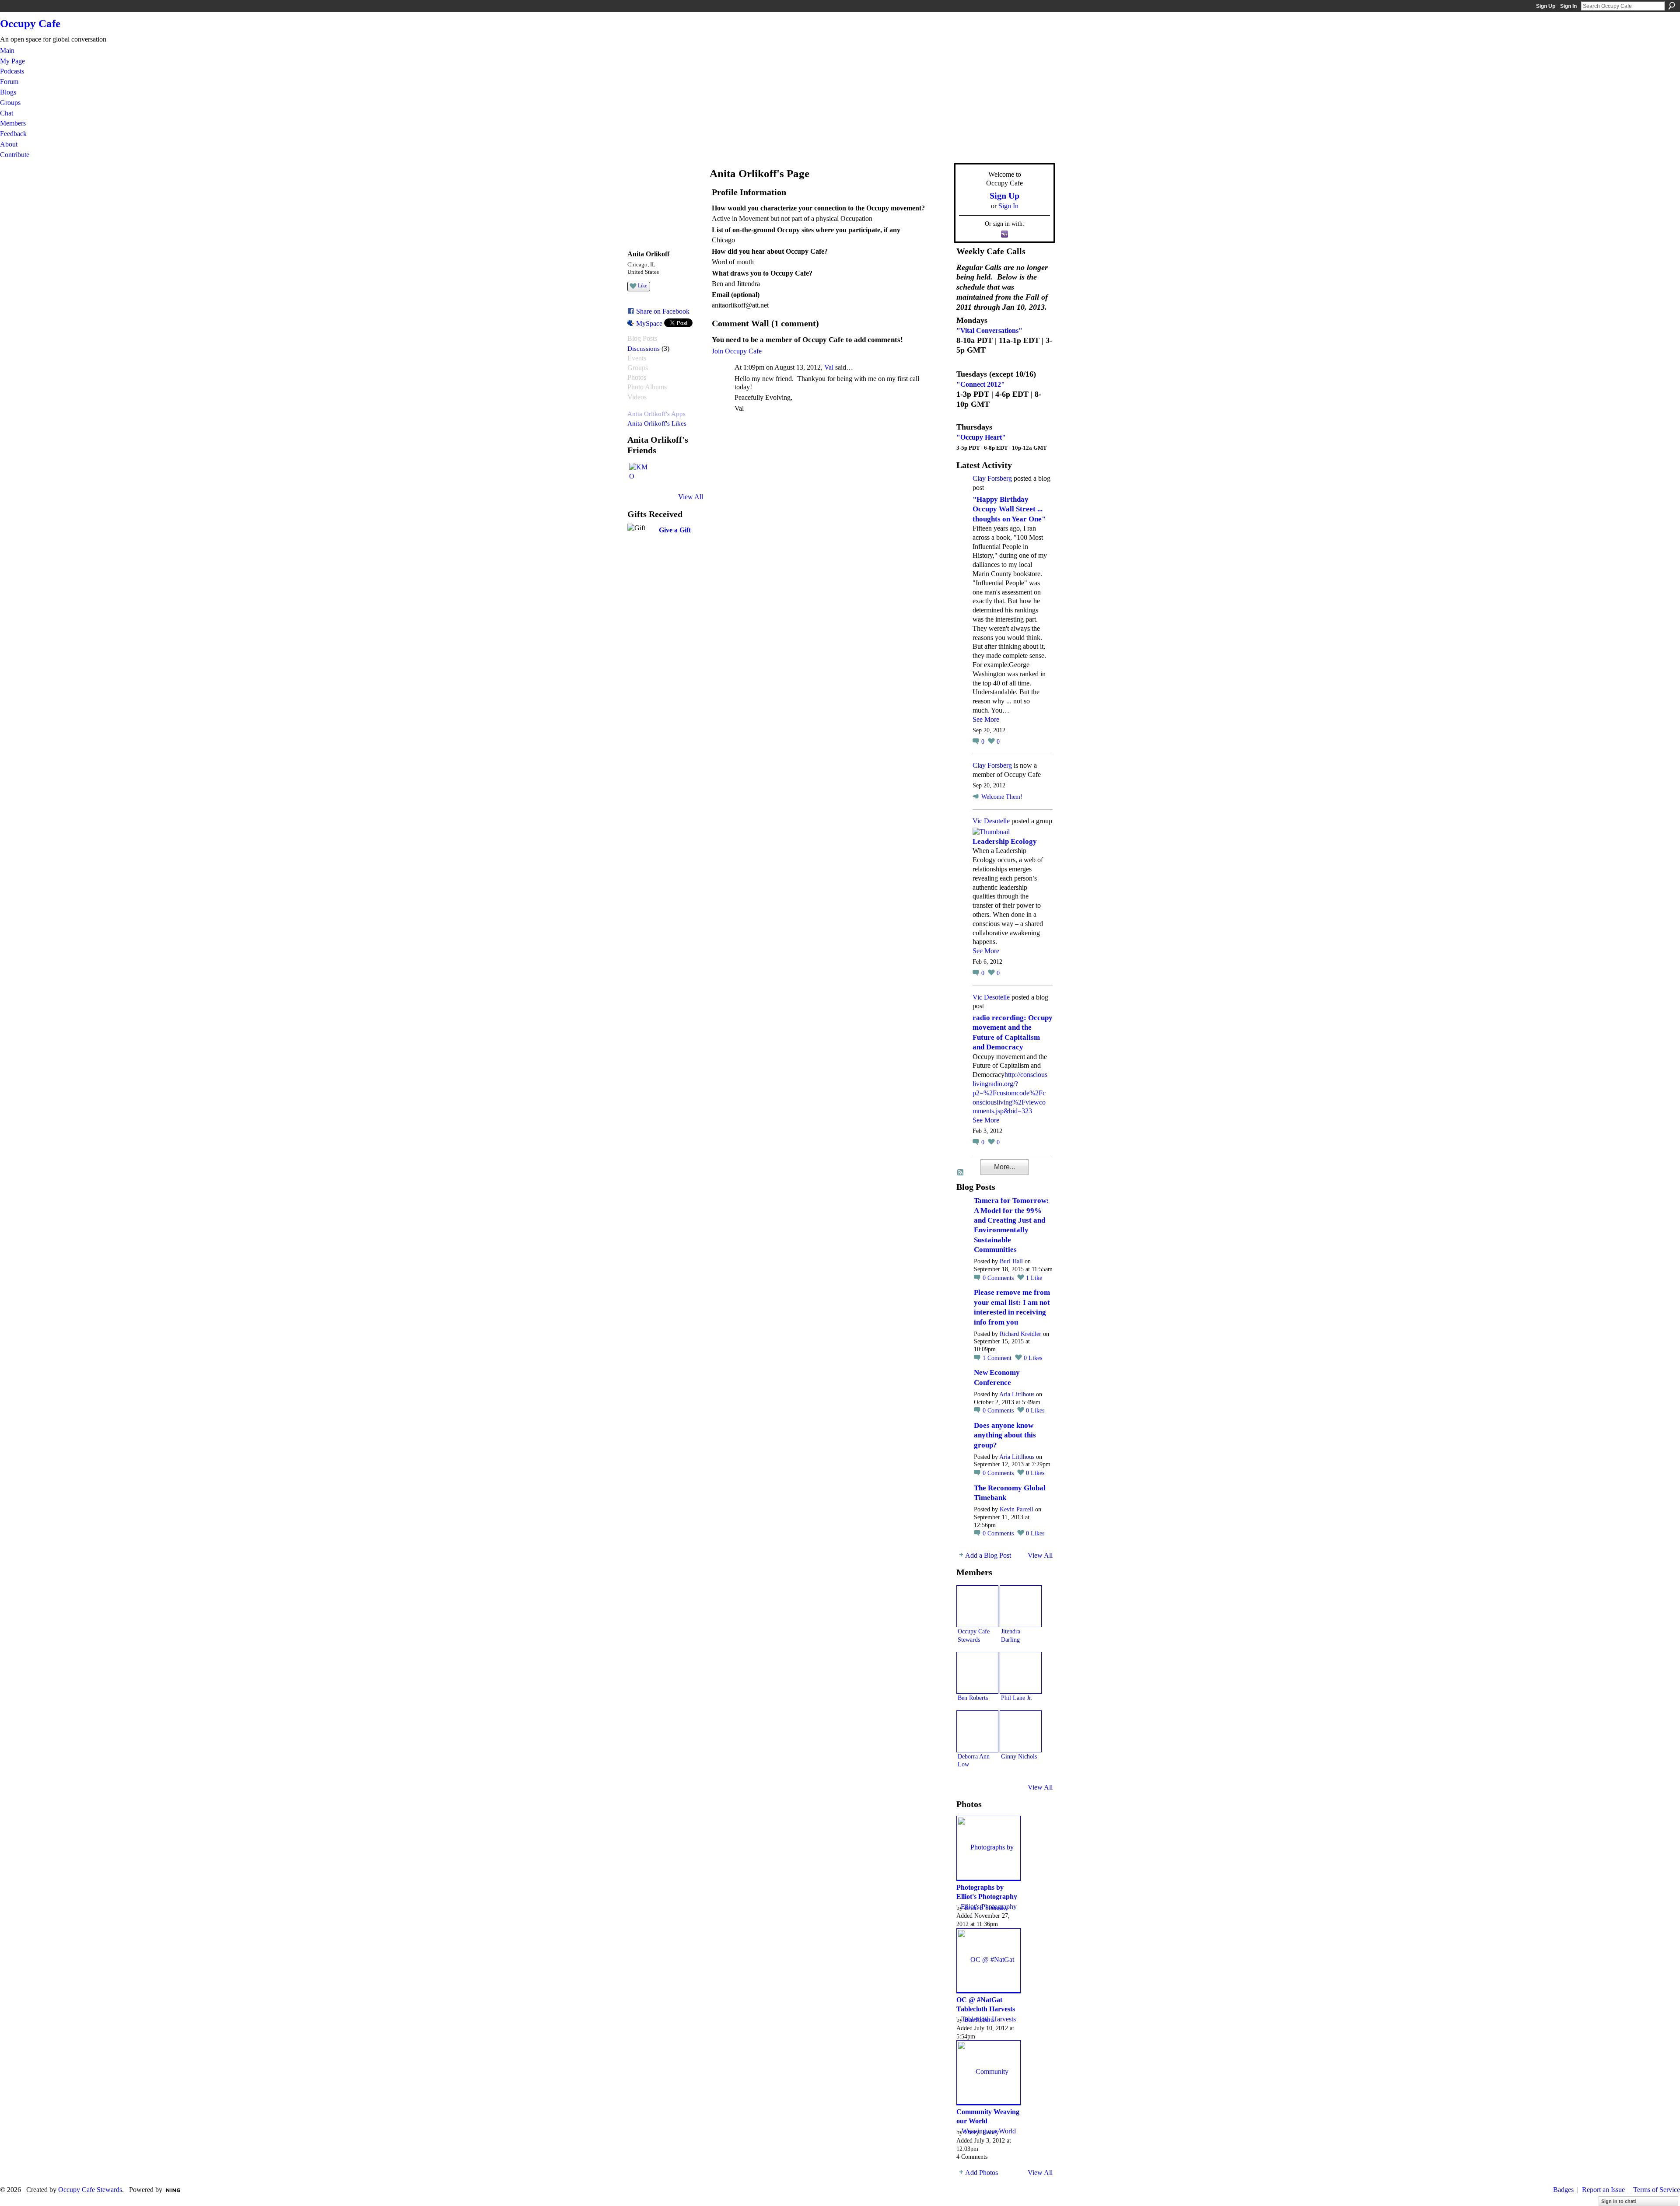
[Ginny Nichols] (1021, 1731)
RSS (961, 1173)
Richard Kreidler (1020, 1334)
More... (1004, 1167)
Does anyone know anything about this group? (1005, 1435)
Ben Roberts (973, 1698)
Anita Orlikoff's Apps (656, 414)
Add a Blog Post (988, 1555)
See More (986, 719)
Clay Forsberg (992, 478)
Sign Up (1546, 6)
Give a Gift (675, 530)
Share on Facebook (663, 311)
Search (1672, 6)
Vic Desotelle (991, 821)
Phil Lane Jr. (1017, 1698)
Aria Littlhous (1017, 1394)
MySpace (649, 323)
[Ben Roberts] (977, 1673)
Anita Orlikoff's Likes (657, 423)
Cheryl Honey (982, 2132)
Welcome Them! (1002, 797)
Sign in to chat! (1619, 2201)
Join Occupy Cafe (737, 351)
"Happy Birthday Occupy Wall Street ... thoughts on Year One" (1009, 509)
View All (691, 497)
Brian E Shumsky (986, 1908)
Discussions (644, 348)
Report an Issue (1603, 2190)
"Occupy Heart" (981, 437)
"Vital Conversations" (989, 330)
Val (829, 367)
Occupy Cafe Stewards (90, 2190)
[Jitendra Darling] (1021, 1606)
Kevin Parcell (1017, 1509)
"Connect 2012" (981, 384)
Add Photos (982, 2173)
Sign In (1568, 6)
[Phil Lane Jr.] (1021, 1673)
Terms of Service (1657, 2190)
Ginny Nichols (1019, 1756)
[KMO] (640, 473)
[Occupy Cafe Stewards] (977, 1606)
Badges (1563, 2190)
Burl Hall (1011, 1261)
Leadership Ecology (1005, 841)
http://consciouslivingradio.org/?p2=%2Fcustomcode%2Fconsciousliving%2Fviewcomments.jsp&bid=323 (1010, 1093)
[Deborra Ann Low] (977, 1731)
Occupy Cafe (30, 23)
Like (642, 286)
